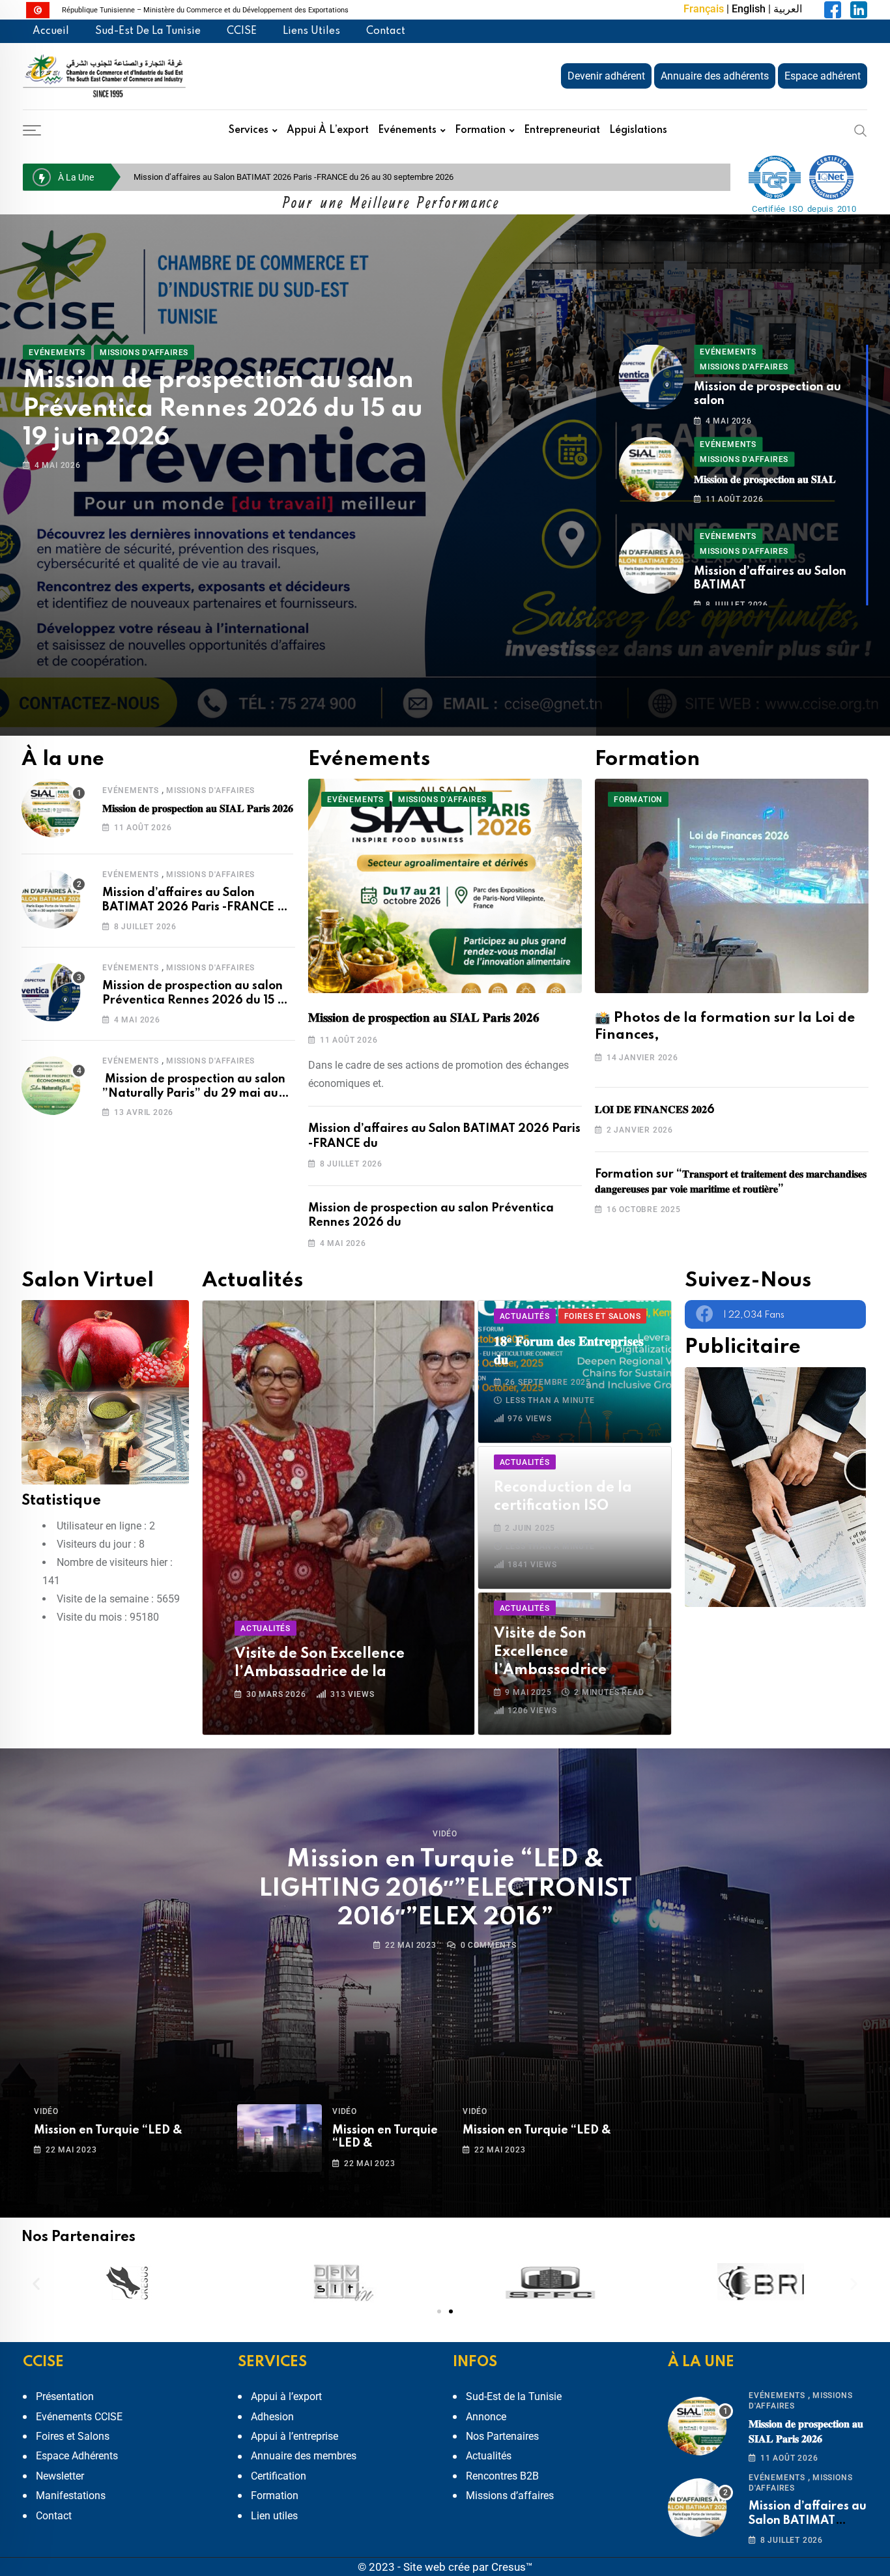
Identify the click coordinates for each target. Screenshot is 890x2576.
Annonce (486, 2417)
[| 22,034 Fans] (705, 1313)
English (749, 9)
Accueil (51, 31)
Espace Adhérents (77, 2456)
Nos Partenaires (502, 2436)
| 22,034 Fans (754, 1315)
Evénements (407, 130)
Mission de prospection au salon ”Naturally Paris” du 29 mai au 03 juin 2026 (194, 1094)
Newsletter (60, 2476)
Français (704, 9)
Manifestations (71, 2496)
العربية (788, 9)
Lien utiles (274, 2516)
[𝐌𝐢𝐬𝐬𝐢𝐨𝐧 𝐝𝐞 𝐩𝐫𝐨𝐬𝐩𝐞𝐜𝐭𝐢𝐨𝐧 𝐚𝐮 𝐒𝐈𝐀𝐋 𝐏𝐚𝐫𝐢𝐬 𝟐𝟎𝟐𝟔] (54, 808)
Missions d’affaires (510, 2496)
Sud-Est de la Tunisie (148, 31)
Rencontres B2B (502, 2476)
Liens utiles (311, 31)
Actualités (489, 2456)
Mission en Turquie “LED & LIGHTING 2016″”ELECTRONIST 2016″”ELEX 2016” (445, 1889)
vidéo (445, 1834)
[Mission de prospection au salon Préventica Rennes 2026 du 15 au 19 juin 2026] (54, 992)
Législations (638, 130)
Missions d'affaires (210, 790)
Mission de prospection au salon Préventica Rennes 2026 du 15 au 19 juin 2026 (279, 177)
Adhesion (272, 2417)
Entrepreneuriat (562, 130)
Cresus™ (512, 2567)
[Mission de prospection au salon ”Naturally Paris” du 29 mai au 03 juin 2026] (54, 1086)
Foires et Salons (73, 2436)
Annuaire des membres (304, 2456)
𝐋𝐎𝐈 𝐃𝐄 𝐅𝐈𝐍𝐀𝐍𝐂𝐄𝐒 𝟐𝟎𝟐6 (655, 1110)
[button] (36, 2283)
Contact (386, 31)
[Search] (861, 130)
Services (249, 130)
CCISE (242, 31)
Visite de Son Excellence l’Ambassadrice (550, 1652)
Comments (489, 1945)
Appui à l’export (328, 130)
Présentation (65, 2396)
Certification (279, 2476)
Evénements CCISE (79, 2417)
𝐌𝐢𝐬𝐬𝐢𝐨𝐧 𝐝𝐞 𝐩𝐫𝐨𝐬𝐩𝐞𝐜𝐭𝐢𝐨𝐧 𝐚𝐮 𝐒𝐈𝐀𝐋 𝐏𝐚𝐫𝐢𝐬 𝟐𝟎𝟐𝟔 (227, 381)
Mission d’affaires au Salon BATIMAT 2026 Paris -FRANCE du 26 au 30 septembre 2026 (197, 907)
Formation (480, 130)
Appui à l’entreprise (294, 2436)
